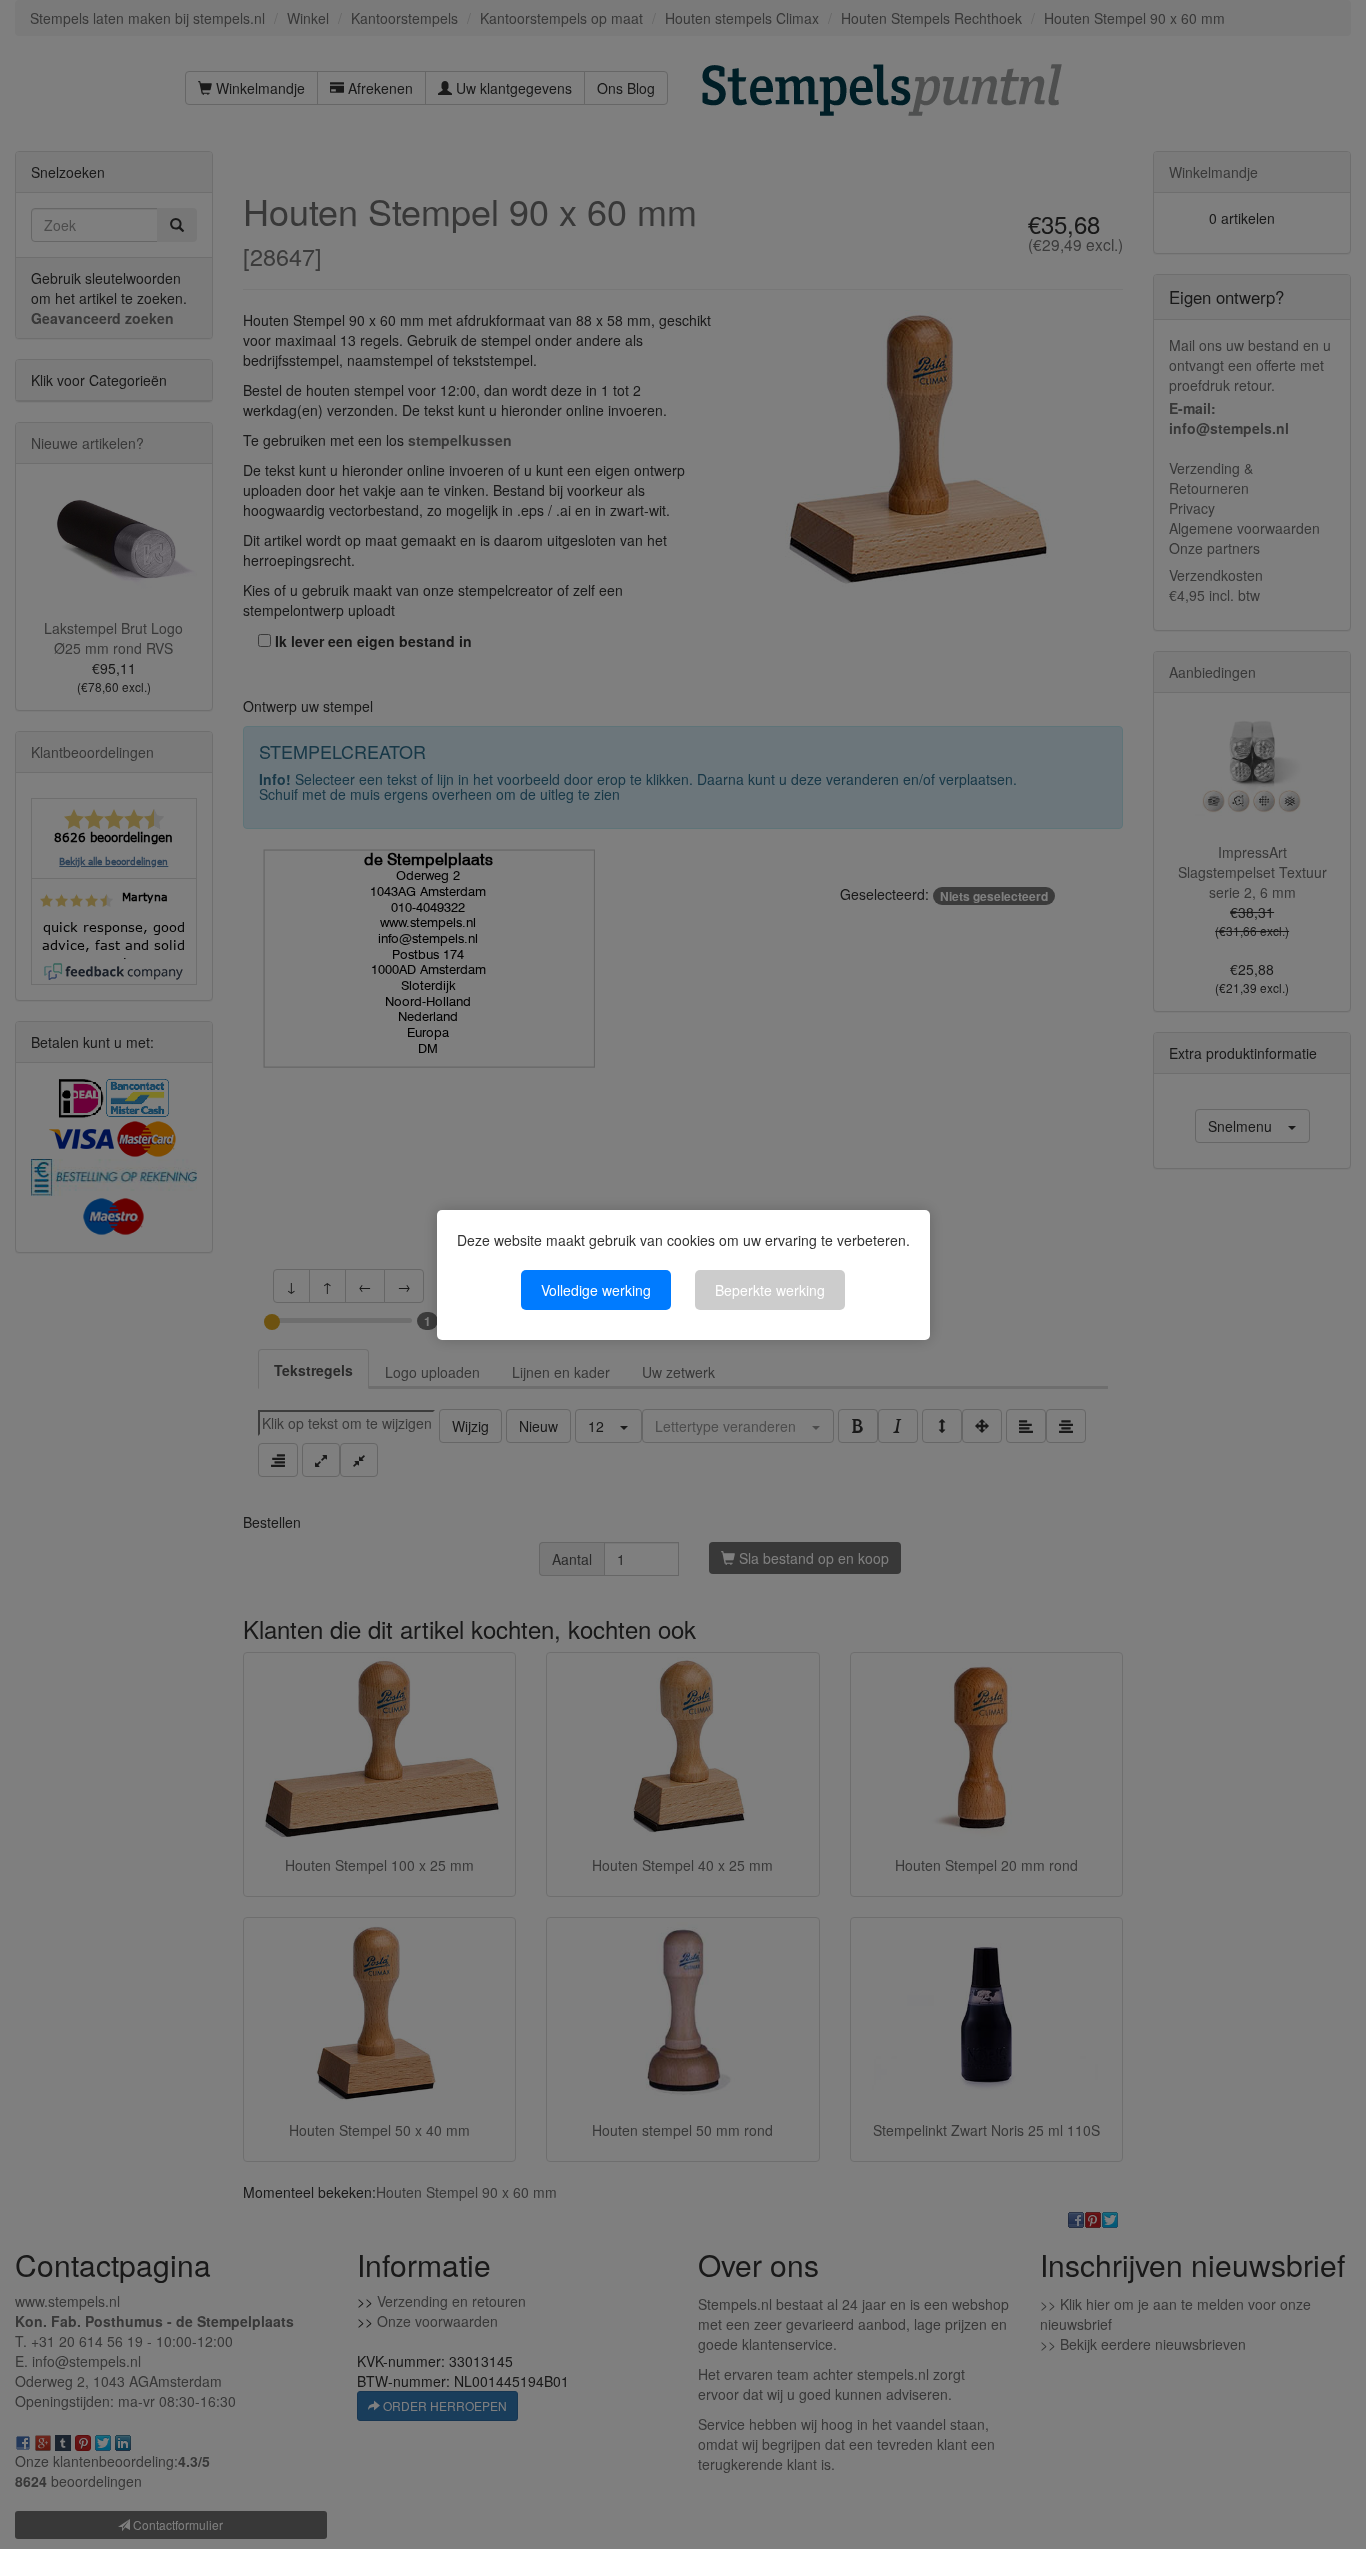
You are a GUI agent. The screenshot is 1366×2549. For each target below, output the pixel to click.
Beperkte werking (770, 1290)
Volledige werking (596, 1290)
